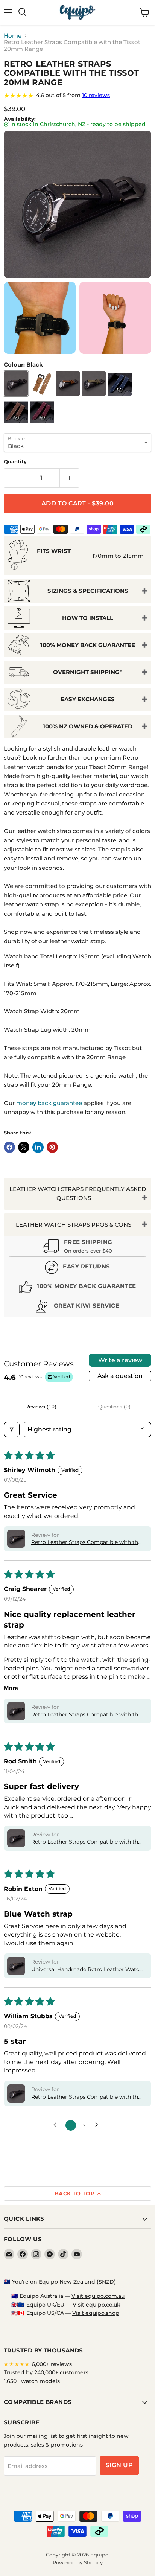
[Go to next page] (99, 2125)
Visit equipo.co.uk (96, 2305)
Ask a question (120, 1376)
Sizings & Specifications (88, 591)
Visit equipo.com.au (98, 2296)
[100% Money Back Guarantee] (77, 1288)
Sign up (119, 2465)
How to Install (88, 618)
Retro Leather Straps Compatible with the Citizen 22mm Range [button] (86, 1542)
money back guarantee (49, 1103)
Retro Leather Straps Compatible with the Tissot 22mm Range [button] (86, 1842)
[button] (16, 1539)
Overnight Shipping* (88, 672)
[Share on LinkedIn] (38, 1147)
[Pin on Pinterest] (52, 1147)
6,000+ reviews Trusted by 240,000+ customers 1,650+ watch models (46, 2373)
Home (13, 36)
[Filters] (12, 1430)
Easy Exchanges (88, 699)
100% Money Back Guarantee (88, 645)
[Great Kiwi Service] (77, 1307)
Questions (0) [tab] (114, 1407)
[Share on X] (24, 1147)
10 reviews (96, 95)
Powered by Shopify (78, 2562)
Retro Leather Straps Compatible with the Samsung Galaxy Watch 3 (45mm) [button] (86, 1715)
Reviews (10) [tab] (41, 1407)
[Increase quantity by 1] (69, 478)
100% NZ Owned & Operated (88, 726)
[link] (77, 96)
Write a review (120, 1360)
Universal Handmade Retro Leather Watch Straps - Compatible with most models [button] (87, 1970)
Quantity (15, 462)
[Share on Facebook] (9, 1147)
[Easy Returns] (77, 1268)
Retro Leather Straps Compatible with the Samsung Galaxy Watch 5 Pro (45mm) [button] (86, 2097)
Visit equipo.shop (96, 2313)
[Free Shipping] (77, 1247)
